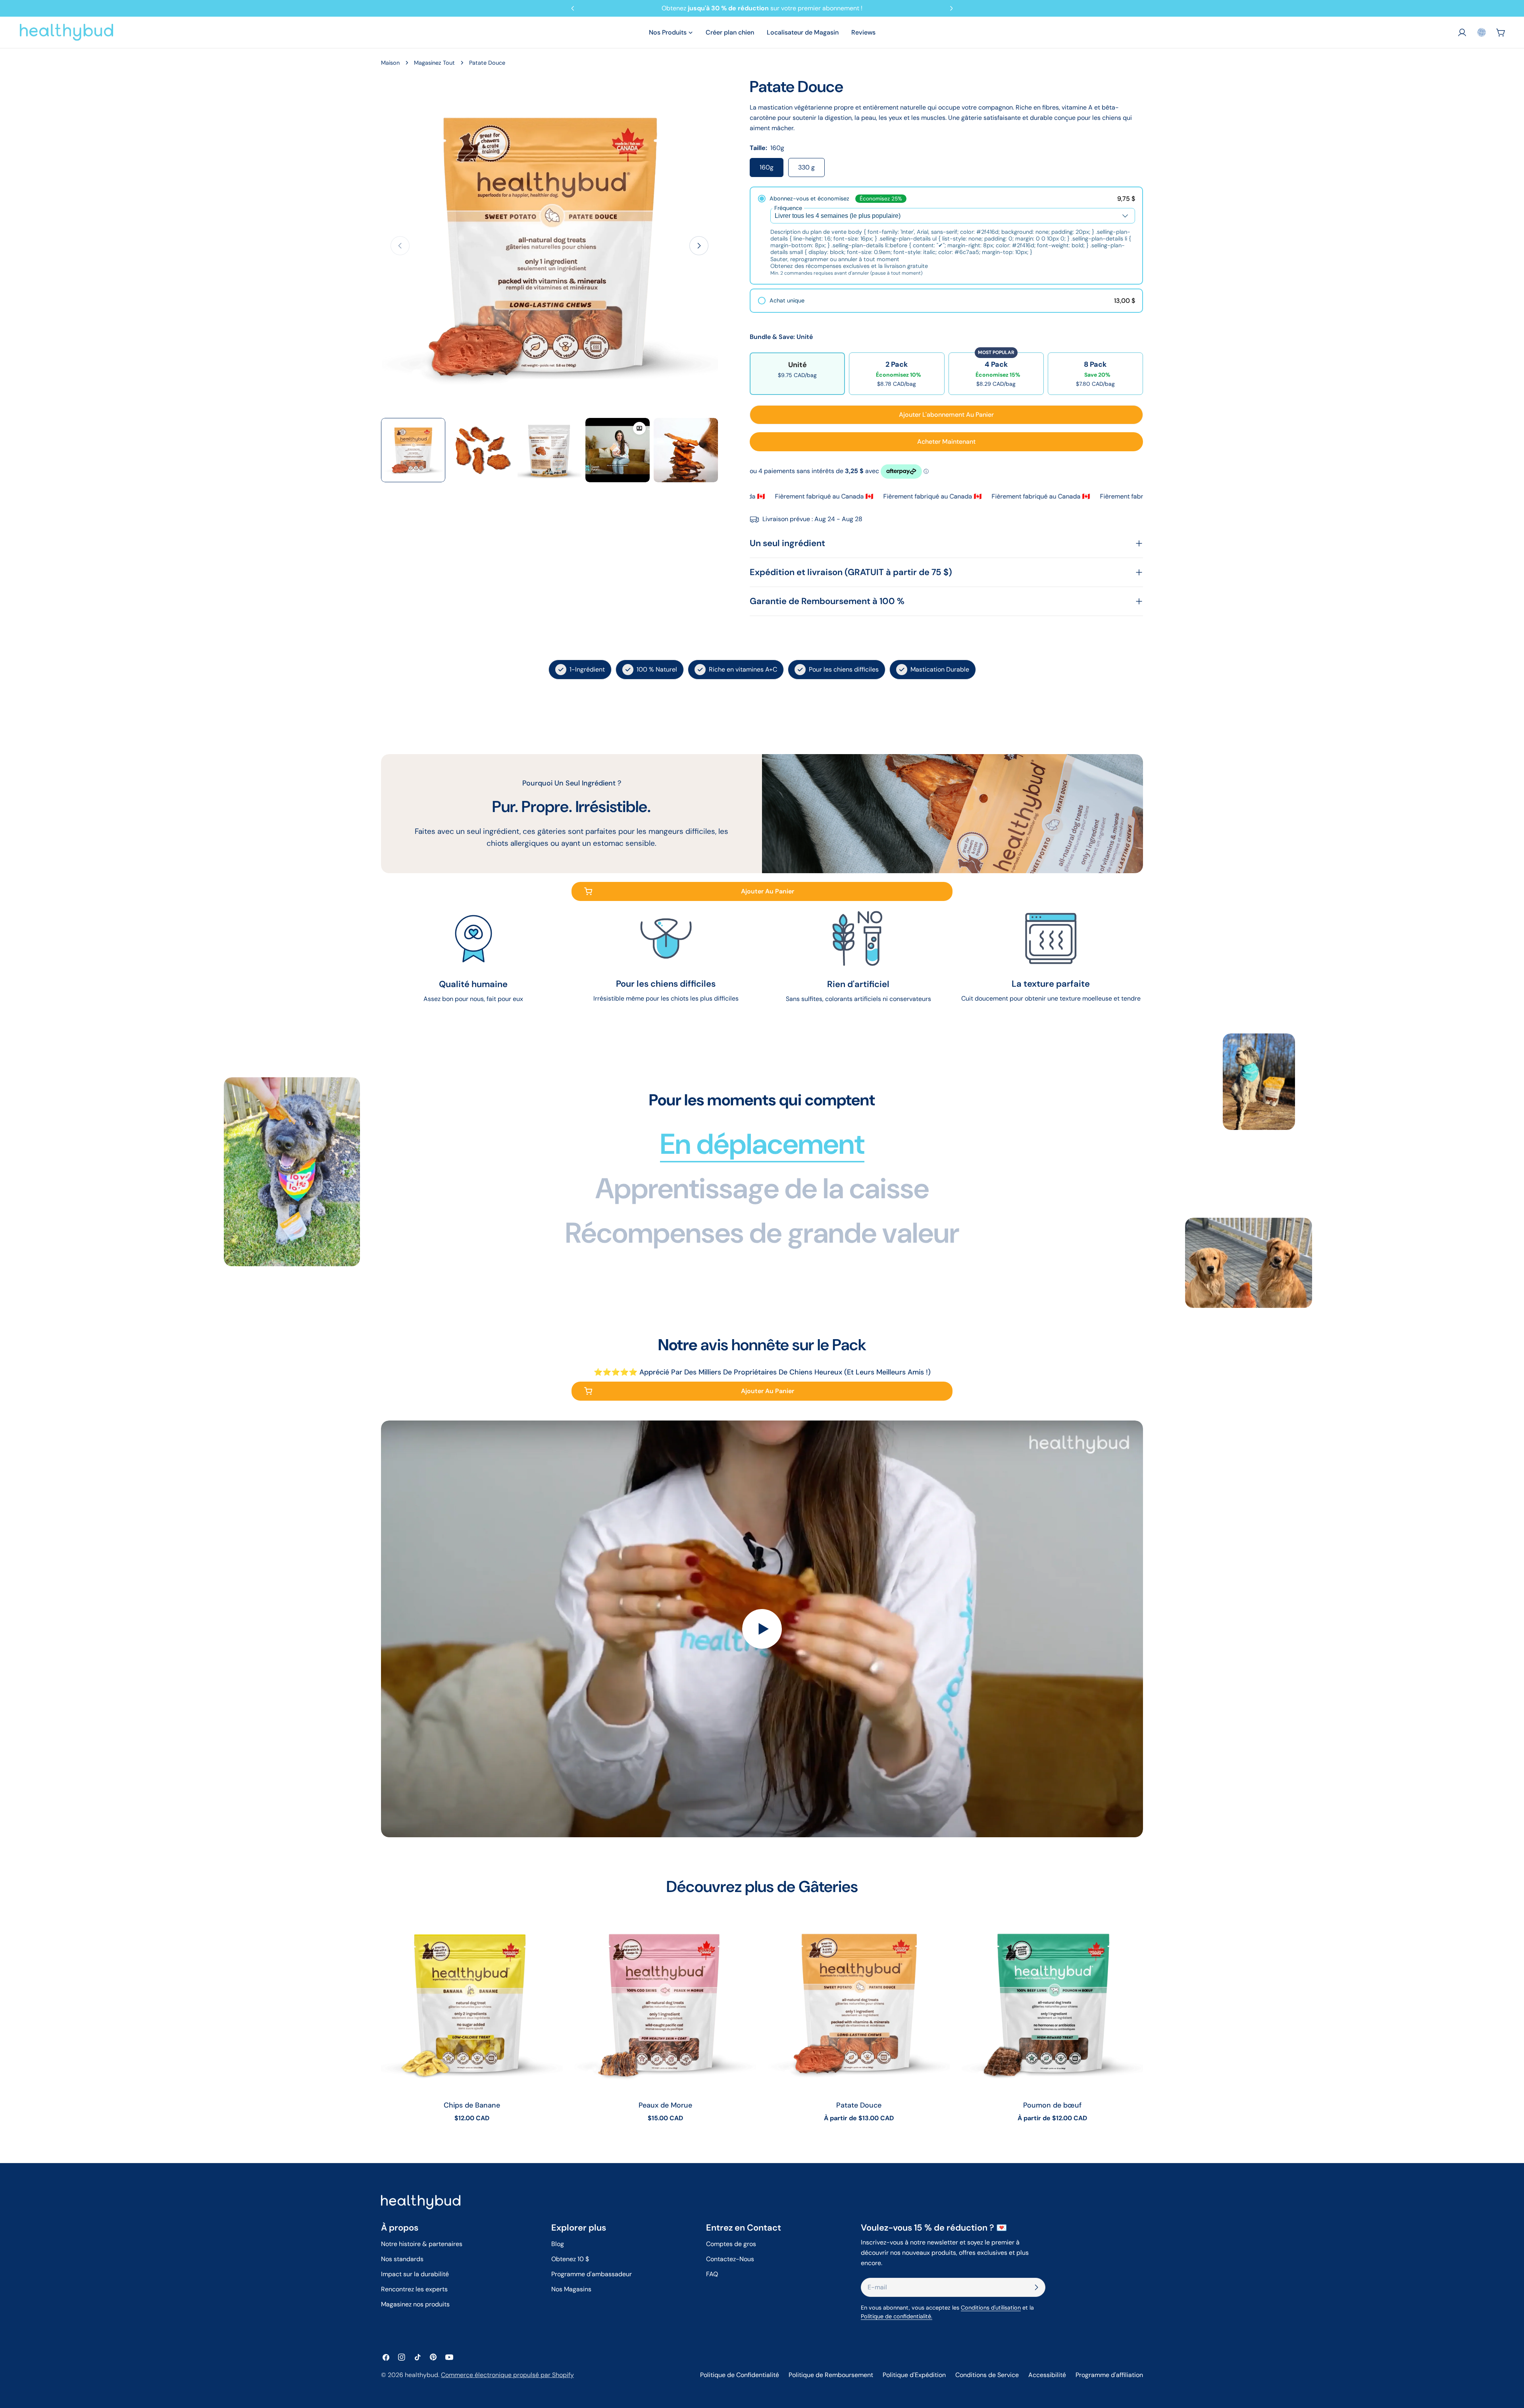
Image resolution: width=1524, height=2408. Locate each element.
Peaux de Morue (665, 2105)
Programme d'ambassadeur (592, 2274)
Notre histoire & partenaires (422, 2244)
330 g (806, 167)
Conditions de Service (987, 2375)
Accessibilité (1047, 2375)
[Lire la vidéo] (762, 1629)
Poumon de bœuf (1052, 2105)
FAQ (712, 2274)
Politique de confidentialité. (897, 2316)
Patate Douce (859, 2105)
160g (767, 167)
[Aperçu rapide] (551, 1929)
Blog (558, 2244)
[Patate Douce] (859, 2003)
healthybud (421, 2375)
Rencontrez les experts (414, 2289)
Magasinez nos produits (415, 2304)
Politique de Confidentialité (740, 2375)
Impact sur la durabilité (415, 2274)
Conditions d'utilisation (991, 2308)
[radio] (946, 236)
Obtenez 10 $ (570, 2259)
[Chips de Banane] (472, 2003)
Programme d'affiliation (1109, 2375)
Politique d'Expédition (914, 2375)
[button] (1482, 32)
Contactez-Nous (730, 2259)
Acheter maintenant (946, 442)
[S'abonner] (1036, 2287)
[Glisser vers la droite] (699, 246)
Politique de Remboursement (831, 2375)
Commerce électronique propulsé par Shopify (507, 2375)
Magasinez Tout (434, 63)
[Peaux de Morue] (666, 2003)
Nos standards (402, 2259)
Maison (390, 63)
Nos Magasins (571, 2289)
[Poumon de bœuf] (1053, 2003)
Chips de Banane (472, 2105)
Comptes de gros (731, 2244)
